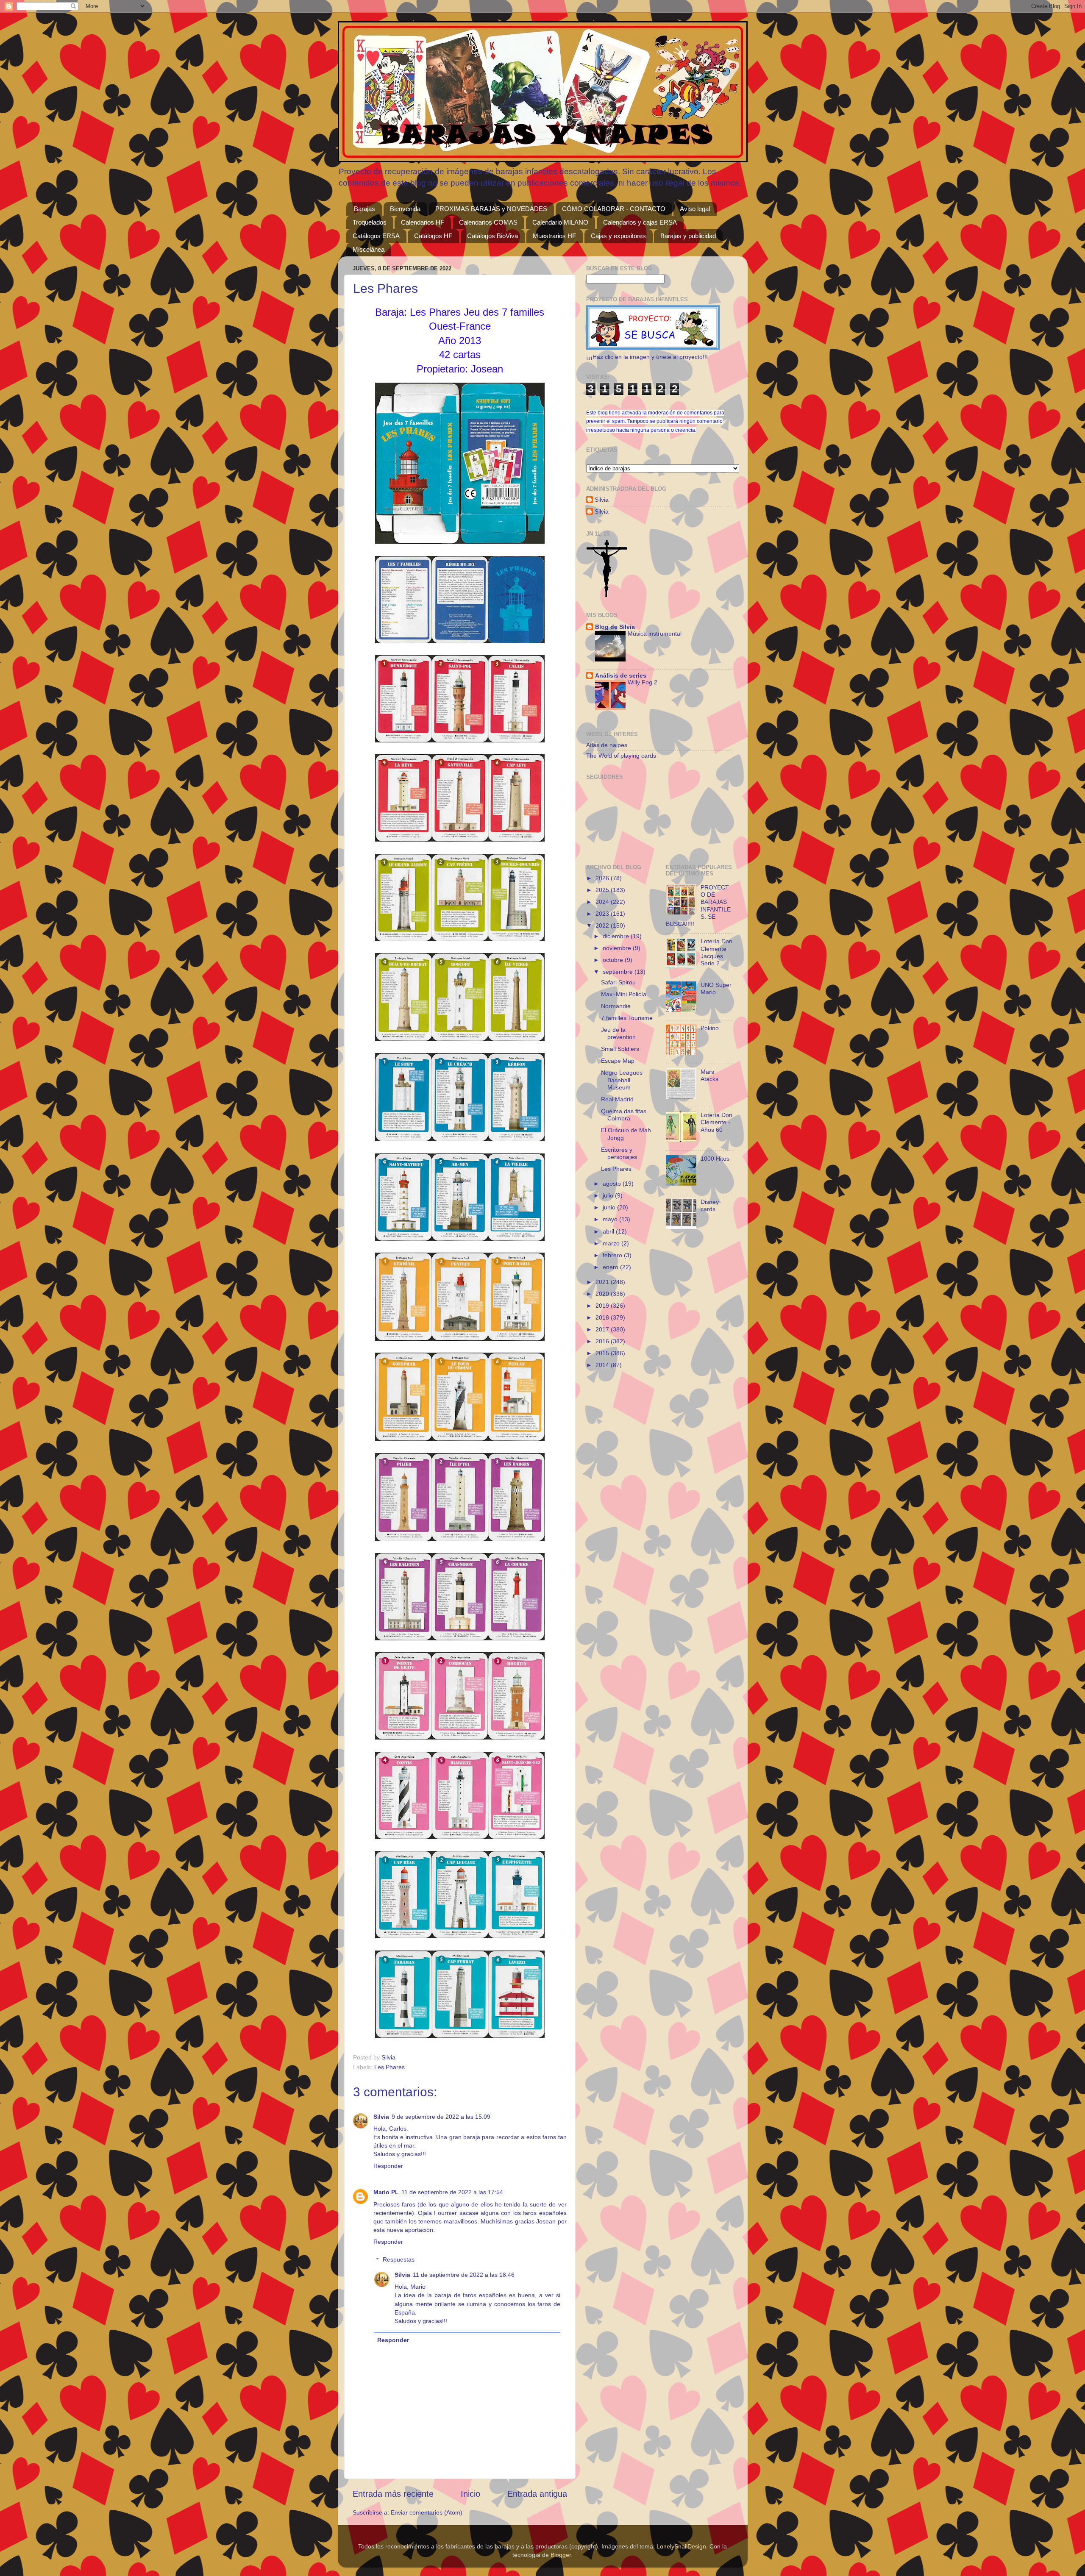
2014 (603, 1365)
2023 (603, 914)
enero (611, 1267)
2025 (603, 890)
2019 (603, 1306)
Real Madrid (617, 1099)
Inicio (470, 2494)
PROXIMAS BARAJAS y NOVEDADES (491, 209)
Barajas (364, 209)
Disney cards (710, 1205)
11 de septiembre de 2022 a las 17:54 (452, 2192)
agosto (613, 1184)
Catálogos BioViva (492, 236)
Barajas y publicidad (688, 236)
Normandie (616, 1006)
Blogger (561, 2555)
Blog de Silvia (615, 627)
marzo (612, 1243)
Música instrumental (655, 634)
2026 (603, 878)
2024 (603, 902)
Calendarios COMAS (488, 222)
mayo (611, 1219)
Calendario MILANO (560, 222)
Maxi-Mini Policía (624, 994)
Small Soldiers (620, 1049)
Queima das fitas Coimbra (624, 1115)
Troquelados (370, 222)
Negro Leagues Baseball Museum (622, 1080)
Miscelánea (369, 249)
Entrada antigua (537, 2494)
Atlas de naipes (607, 745)
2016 (603, 1341)
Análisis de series (621, 675)
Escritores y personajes (619, 1153)
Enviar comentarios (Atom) (427, 2512)
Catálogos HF (433, 236)
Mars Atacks (709, 1075)
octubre (614, 960)
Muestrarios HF (554, 236)
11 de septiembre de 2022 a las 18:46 (464, 2275)
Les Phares (389, 2067)
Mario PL (386, 2192)
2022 (603, 925)
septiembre (619, 972)
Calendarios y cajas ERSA (640, 222)
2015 (603, 1353)
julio (609, 1195)
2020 (603, 1294)
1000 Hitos (715, 1159)
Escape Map (618, 1061)
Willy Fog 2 (643, 682)
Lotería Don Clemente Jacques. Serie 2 (716, 952)
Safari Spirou (618, 982)
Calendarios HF (423, 222)
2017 (603, 1329)
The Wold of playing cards (621, 756)
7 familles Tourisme (627, 1018)
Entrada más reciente (393, 2494)
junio (610, 1207)
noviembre (618, 948)
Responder (388, 2166)
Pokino (710, 1028)
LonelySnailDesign (681, 2546)
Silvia (381, 2117)
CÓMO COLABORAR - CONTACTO (614, 209)
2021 (603, 1282)
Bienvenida (405, 209)
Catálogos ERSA (376, 236)
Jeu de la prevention (618, 1033)
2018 (603, 1317)
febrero (613, 1255)
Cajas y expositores (618, 236)
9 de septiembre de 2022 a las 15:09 (441, 2117)
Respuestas (399, 2259)
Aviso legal (695, 209)
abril (609, 1231)
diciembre (617, 936)
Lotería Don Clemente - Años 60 (716, 1122)
